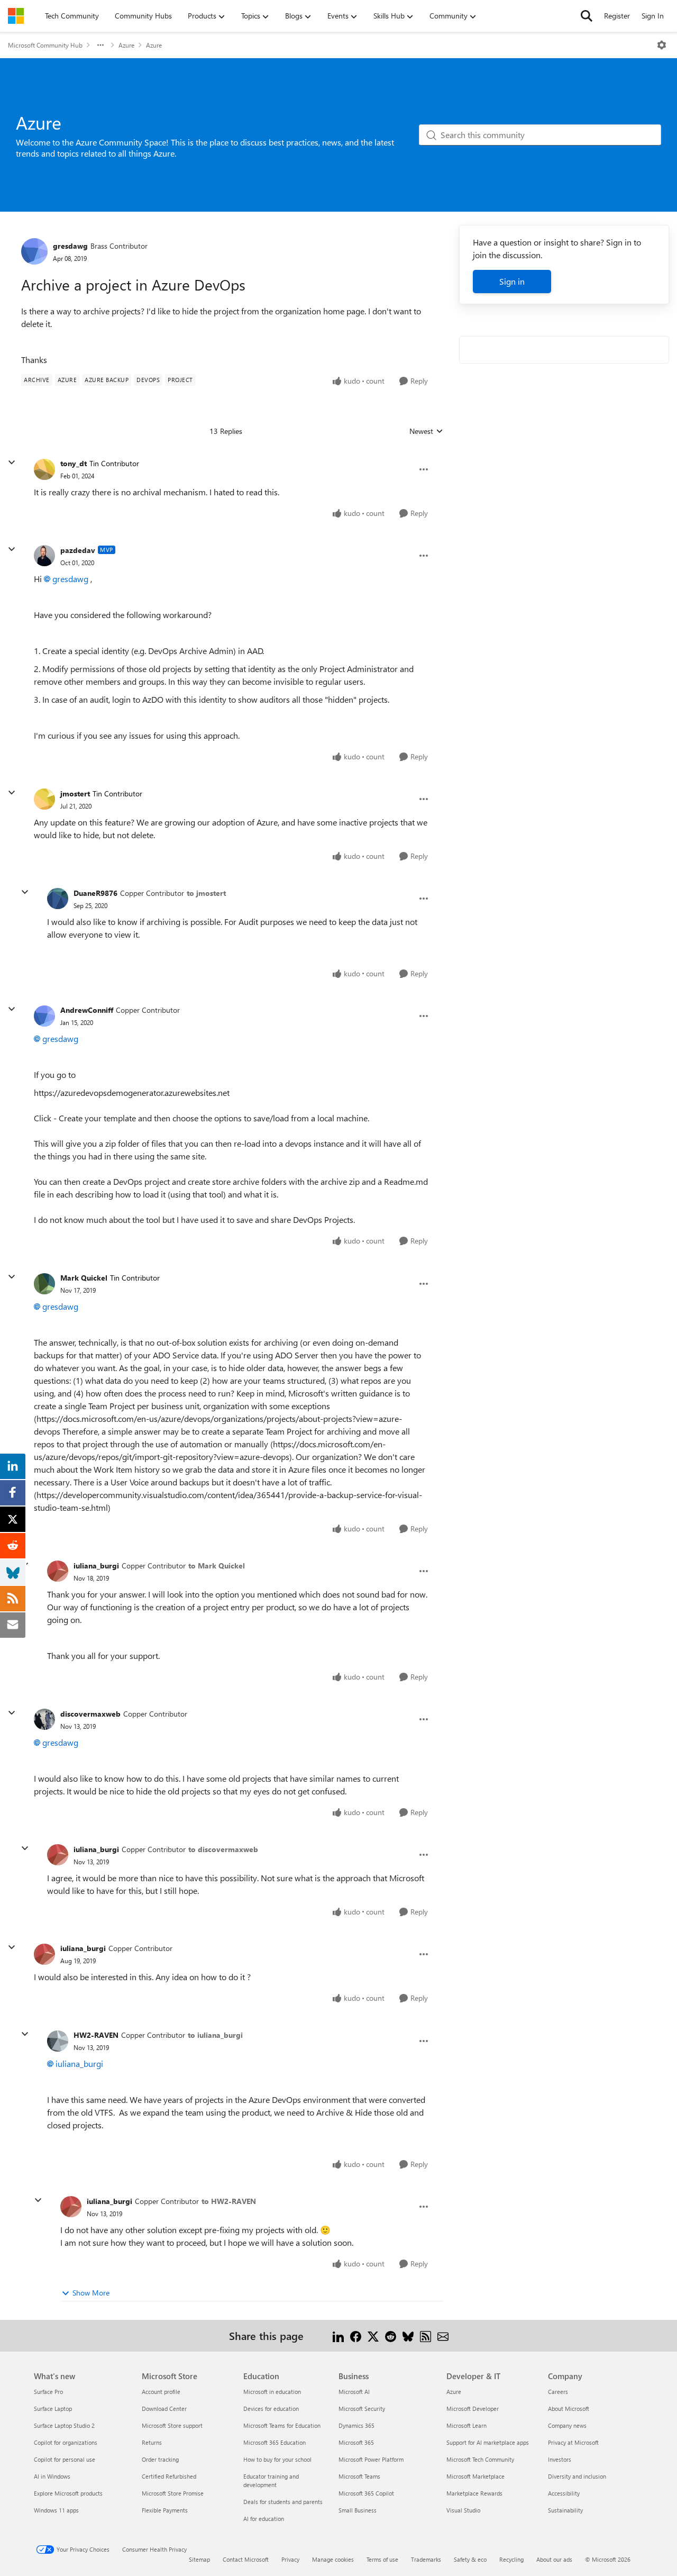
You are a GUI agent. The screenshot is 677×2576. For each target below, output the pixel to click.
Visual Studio (463, 2510)
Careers (558, 2392)
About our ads (554, 2559)
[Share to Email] (443, 2335)
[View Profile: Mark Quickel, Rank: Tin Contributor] (44, 1284)
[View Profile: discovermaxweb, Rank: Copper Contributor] (44, 1719)
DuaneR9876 (95, 893)
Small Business (358, 2510)
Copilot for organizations (66, 2442)
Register (617, 16)
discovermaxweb (90, 1714)
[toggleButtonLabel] (662, 45)
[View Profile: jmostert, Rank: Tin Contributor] (44, 799)
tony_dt (74, 463)
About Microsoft (569, 2409)
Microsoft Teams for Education (282, 2425)
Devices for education (271, 2409)
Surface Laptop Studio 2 (64, 2425)
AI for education (264, 2519)
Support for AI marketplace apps (488, 2442)
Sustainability (565, 2510)
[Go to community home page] (16, 16)
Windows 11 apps (56, 2510)
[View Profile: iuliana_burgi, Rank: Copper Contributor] (58, 1571)
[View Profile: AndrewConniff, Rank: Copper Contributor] (44, 1016)
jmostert (75, 793)
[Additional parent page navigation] (100, 45)
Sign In (653, 16)
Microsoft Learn (466, 2425)
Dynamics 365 (356, 2425)
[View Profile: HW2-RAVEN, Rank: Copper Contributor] (58, 2041)
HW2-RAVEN (96, 2035)
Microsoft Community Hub (45, 45)
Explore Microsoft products (68, 2493)
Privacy (290, 2559)
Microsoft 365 (356, 2442)
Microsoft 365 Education (275, 2442)
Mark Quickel (84, 1278)
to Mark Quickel (217, 1566)
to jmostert (206, 893)
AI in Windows (52, 2476)
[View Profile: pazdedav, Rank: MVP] (44, 556)
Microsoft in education (272, 2392)
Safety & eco (470, 2559)
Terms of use (382, 2559)
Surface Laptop (53, 2409)
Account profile (161, 2392)
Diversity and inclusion (577, 2476)
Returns (152, 2442)
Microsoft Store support (172, 2425)
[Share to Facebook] (356, 2335)
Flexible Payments (165, 2510)
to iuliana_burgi (215, 2035)
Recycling (511, 2559)
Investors (560, 2459)
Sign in (512, 281)
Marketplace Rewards (474, 2493)
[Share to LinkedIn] (338, 2335)
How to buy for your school (277, 2459)
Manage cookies (333, 2559)
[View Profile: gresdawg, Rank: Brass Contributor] (34, 251)
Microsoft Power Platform (371, 2459)
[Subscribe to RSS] (426, 2335)
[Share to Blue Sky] (408, 2335)
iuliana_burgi (96, 1566)
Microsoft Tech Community (480, 2459)
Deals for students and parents (283, 2502)
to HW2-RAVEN (229, 2201)
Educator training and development (271, 2480)
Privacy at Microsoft (573, 2442)
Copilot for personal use (65, 2459)
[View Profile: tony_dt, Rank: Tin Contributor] (44, 469)
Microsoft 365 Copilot (366, 2493)
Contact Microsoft (246, 2559)
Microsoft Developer (473, 2409)
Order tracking (160, 2459)
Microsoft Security (362, 2409)
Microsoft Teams (359, 2476)
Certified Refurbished (169, 2476)
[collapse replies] (12, 462)
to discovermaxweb (223, 1849)
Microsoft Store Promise (173, 2493)
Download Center (164, 2409)
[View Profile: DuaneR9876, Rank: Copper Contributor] (58, 899)
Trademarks (426, 2559)
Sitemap (199, 2559)
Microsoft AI (354, 2392)
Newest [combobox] (426, 431)
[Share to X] (373, 2335)
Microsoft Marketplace (475, 2476)
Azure (126, 45)
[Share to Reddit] (391, 2335)
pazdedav (78, 550)
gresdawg (70, 246)
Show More (91, 2293)
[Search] (587, 16)
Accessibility (564, 2493)
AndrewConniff (87, 1010)
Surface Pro (48, 2392)
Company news (567, 2425)
